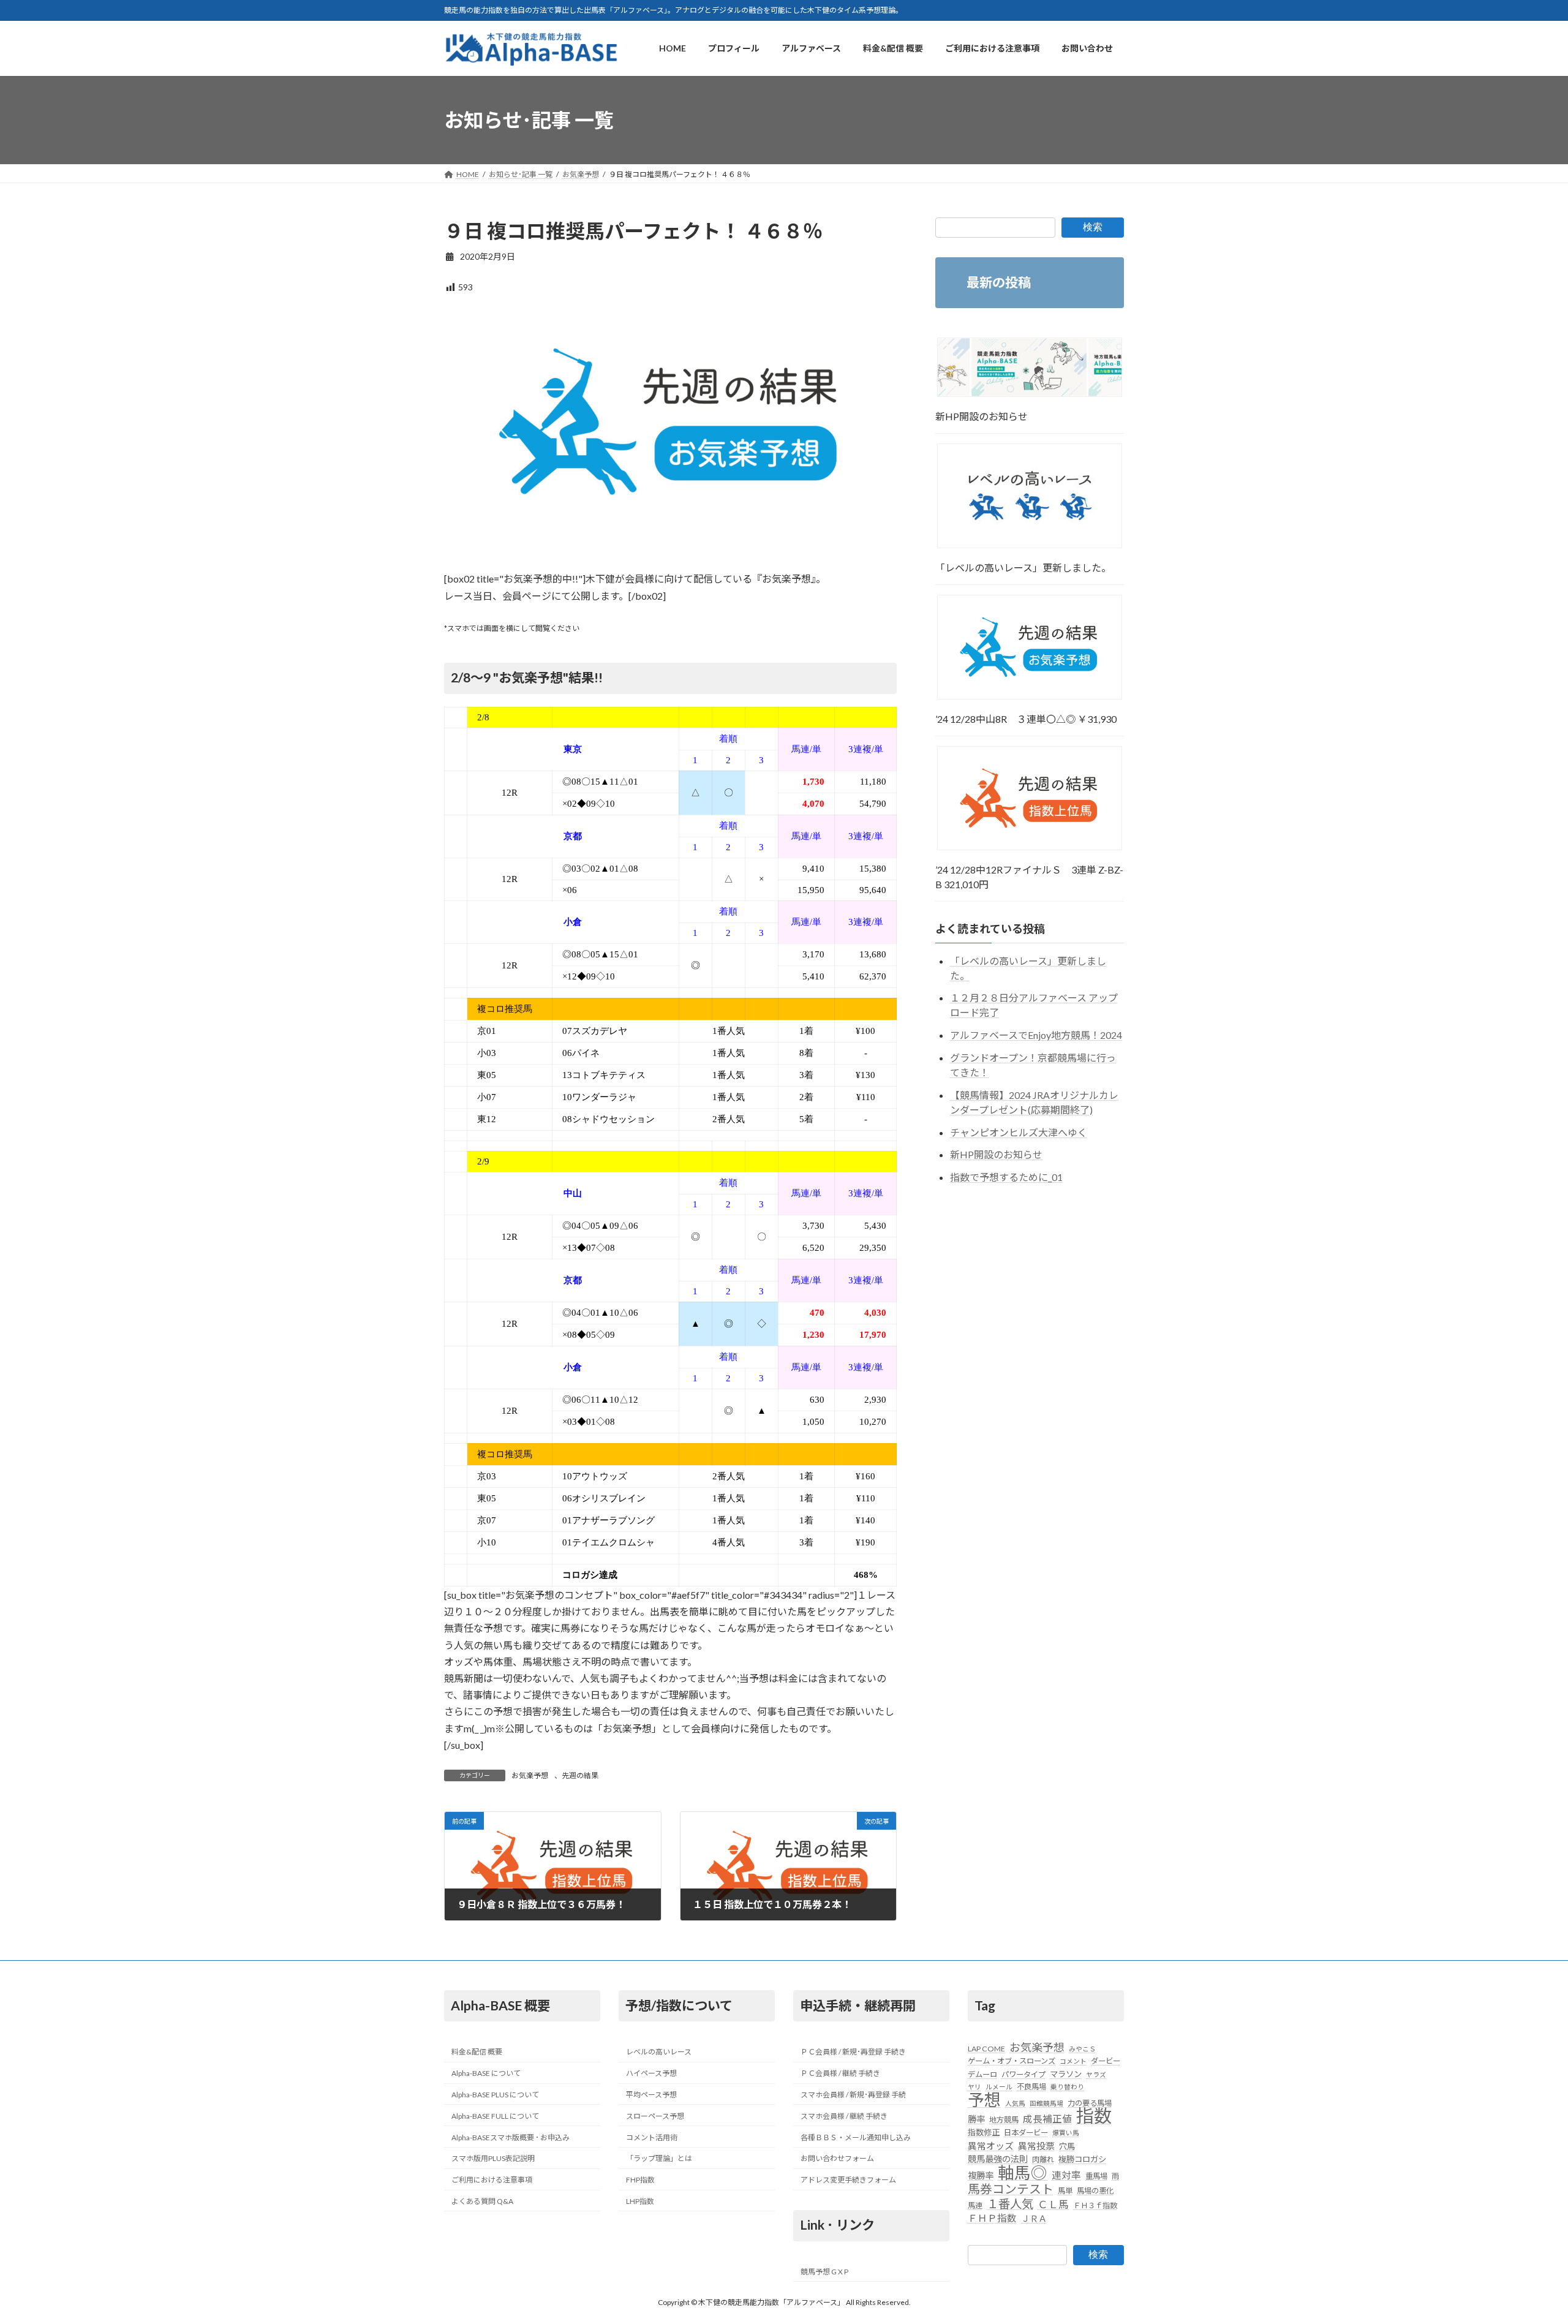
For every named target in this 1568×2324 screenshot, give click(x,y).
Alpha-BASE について (486, 2074)
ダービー (1106, 2062)
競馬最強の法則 (998, 2160)
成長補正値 (1047, 2119)
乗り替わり (1067, 2087)
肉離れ (1043, 2160)
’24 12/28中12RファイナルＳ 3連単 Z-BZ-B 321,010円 (1029, 877)
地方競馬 (1004, 2120)
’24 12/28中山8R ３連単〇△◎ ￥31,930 (1026, 719)
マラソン (1066, 2074)
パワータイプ (1023, 2074)
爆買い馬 (1066, 2133)
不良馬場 (1031, 2087)
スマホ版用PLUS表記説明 (493, 2159)
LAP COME (986, 2049)
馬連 (975, 2205)
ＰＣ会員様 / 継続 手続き (840, 2074)
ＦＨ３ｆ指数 (1095, 2205)
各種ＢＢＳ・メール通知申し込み (856, 2137)
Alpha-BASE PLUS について (495, 2095)
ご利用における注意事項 (492, 2180)
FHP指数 (640, 2180)
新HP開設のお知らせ (982, 416)
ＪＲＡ (1034, 2218)
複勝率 (981, 2175)
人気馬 (1015, 2103)
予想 (984, 2100)
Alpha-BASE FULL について (495, 2116)
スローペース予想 (655, 2116)
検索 (1093, 227)
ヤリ (974, 2087)
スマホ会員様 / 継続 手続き (844, 2116)
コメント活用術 (652, 2137)
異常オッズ (991, 2146)
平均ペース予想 (651, 2095)
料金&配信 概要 (477, 2052)
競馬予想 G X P (824, 2272)
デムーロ (982, 2074)
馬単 (1065, 2191)
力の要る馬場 (1090, 2103)
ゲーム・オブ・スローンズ (1012, 2062)
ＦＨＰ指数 (992, 2218)
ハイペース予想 (651, 2074)
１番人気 (1010, 2204)
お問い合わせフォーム (837, 2159)
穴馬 (1067, 2146)
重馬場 (1096, 2176)
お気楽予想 (530, 1775)
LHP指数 (640, 2201)
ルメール (999, 2087)
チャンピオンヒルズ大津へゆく (1019, 1132)
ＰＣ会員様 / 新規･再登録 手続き (853, 2052)
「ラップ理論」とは (659, 2159)
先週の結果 (580, 1775)
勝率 (976, 2120)
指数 (1094, 2116)
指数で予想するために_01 (1006, 1178)
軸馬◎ (1023, 2173)
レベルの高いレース (659, 2052)
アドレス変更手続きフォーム (848, 2180)
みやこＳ (1082, 2049)
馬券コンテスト (1011, 2189)
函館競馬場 (1046, 2103)
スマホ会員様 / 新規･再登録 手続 (853, 2095)
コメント (1073, 2062)
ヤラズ (1096, 2074)
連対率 (1066, 2175)
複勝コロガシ (1082, 2160)
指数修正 (984, 2133)
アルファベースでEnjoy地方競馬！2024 (1036, 1036)
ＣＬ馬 (1053, 2205)
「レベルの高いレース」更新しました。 (1023, 568)
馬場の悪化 (1095, 2191)
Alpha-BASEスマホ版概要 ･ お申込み (511, 2137)
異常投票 (1036, 2146)
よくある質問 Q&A (482, 2201)
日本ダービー (1026, 2133)
